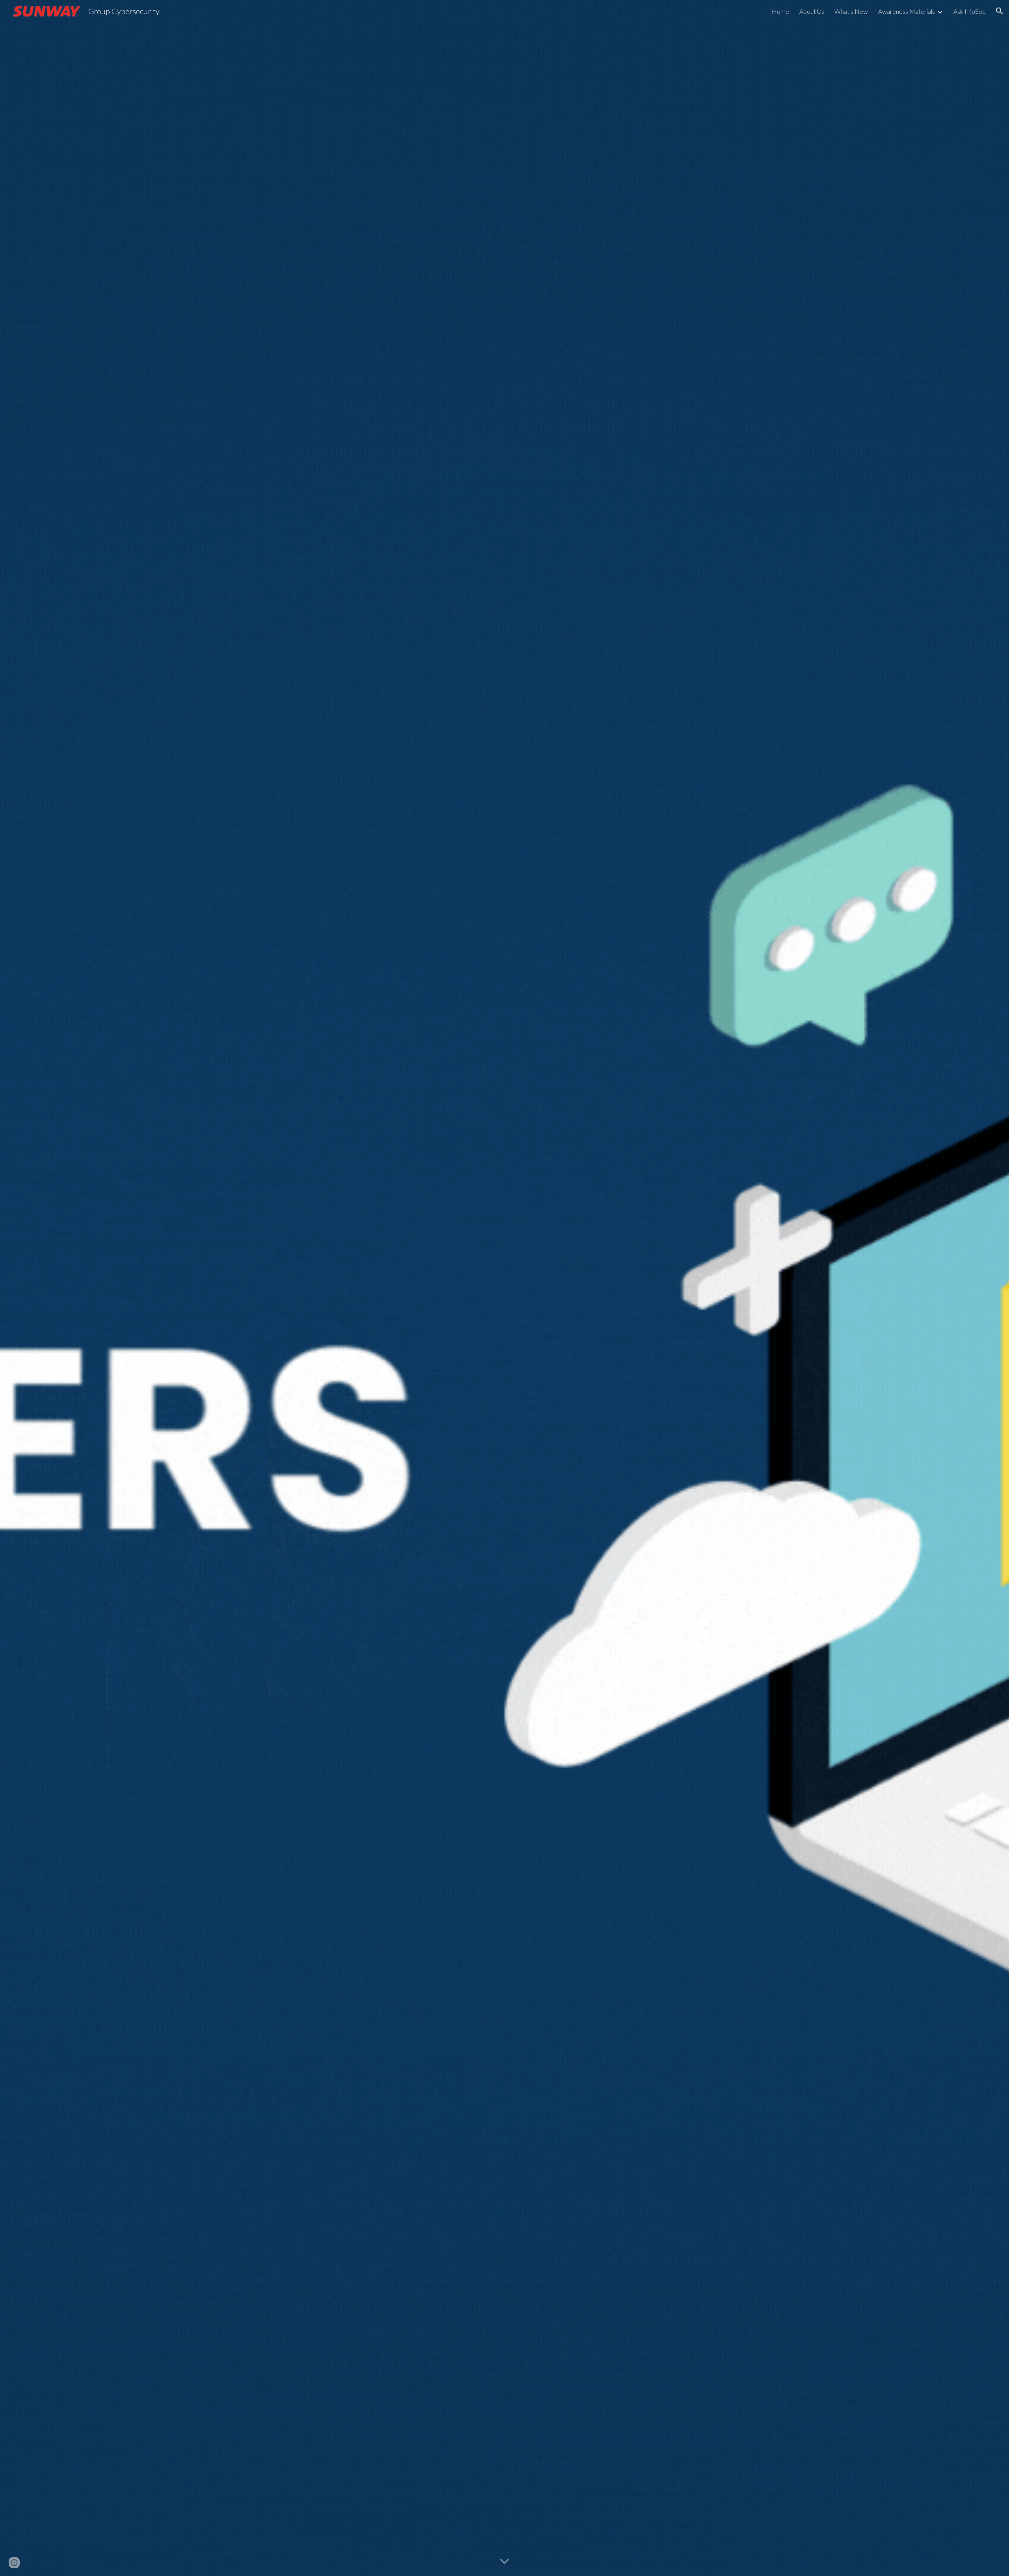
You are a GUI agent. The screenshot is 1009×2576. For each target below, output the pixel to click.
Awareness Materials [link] (907, 11)
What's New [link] (851, 11)
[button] (1000, 11)
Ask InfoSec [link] (969, 11)
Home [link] (780, 11)
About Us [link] (812, 11)
